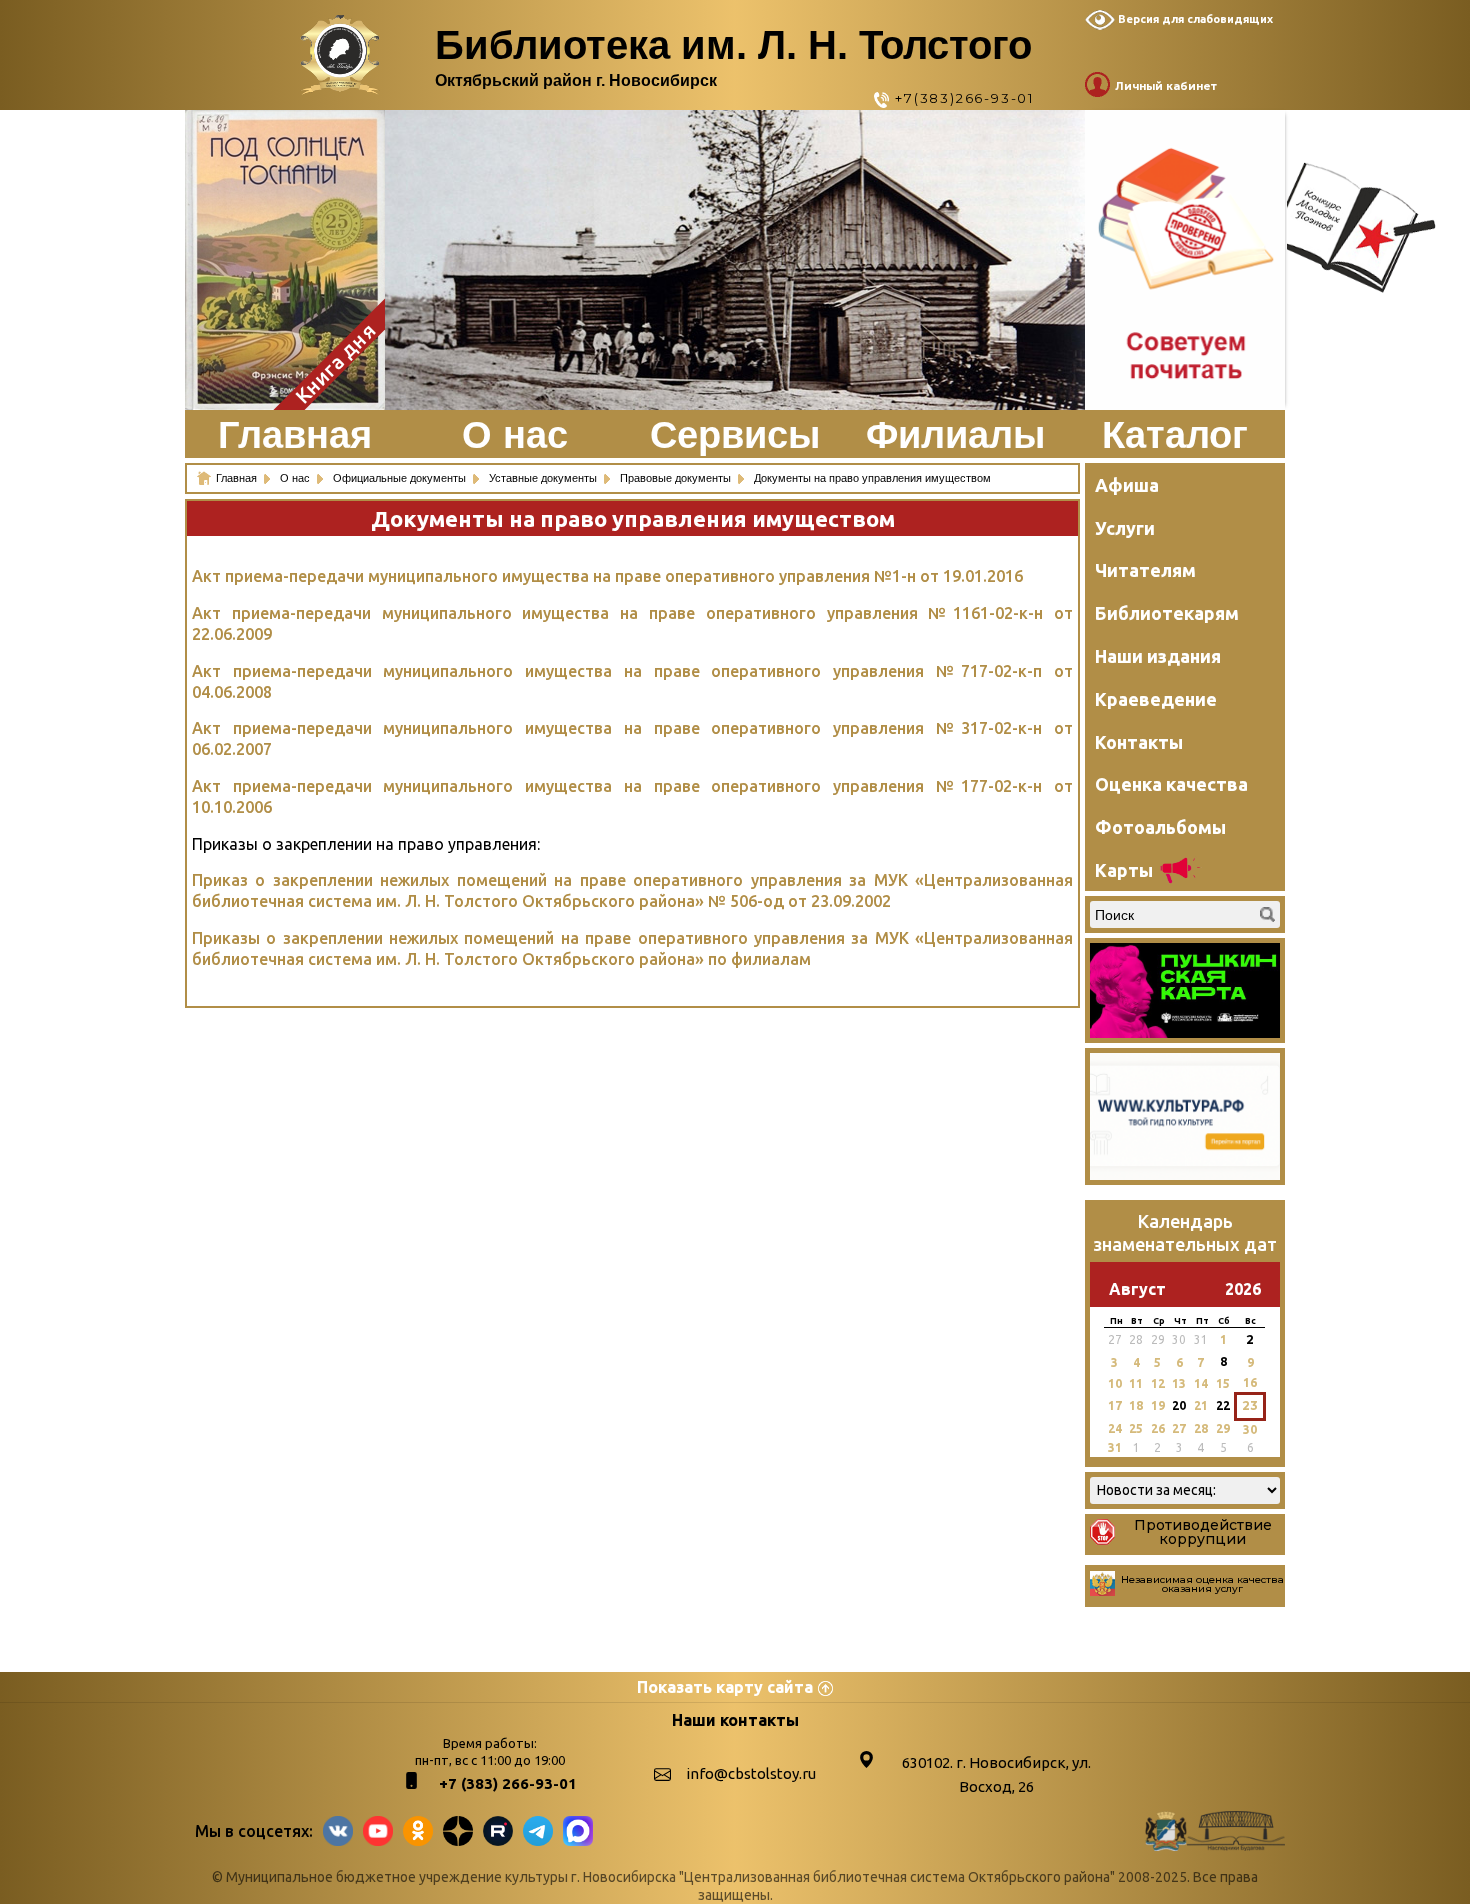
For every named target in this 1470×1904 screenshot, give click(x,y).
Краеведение (1156, 699)
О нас (515, 435)
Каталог (1175, 435)
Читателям (1145, 570)
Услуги (1125, 528)
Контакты (1139, 742)
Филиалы (955, 435)
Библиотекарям (1167, 613)
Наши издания (1158, 656)
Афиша (1127, 485)
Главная (295, 435)
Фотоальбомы (1160, 827)
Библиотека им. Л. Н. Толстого (733, 45)
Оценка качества (1171, 784)
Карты (1124, 870)
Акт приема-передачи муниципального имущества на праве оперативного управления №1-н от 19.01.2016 (607, 576)
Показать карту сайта (725, 1687)
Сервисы (735, 435)
